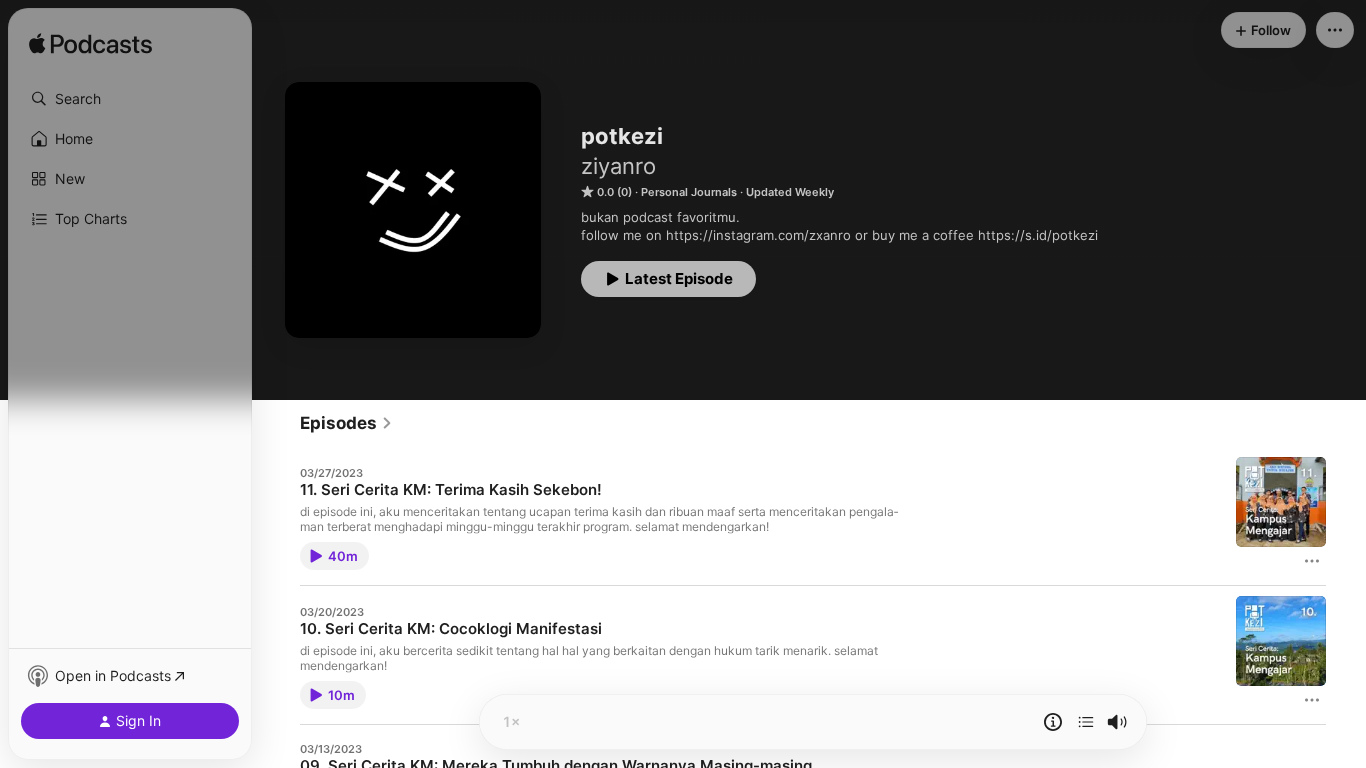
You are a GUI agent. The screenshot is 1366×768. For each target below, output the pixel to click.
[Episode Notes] (1053, 722)
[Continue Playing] (1086, 722)
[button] (130, 99)
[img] (90, 45)
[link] (346, 423)
